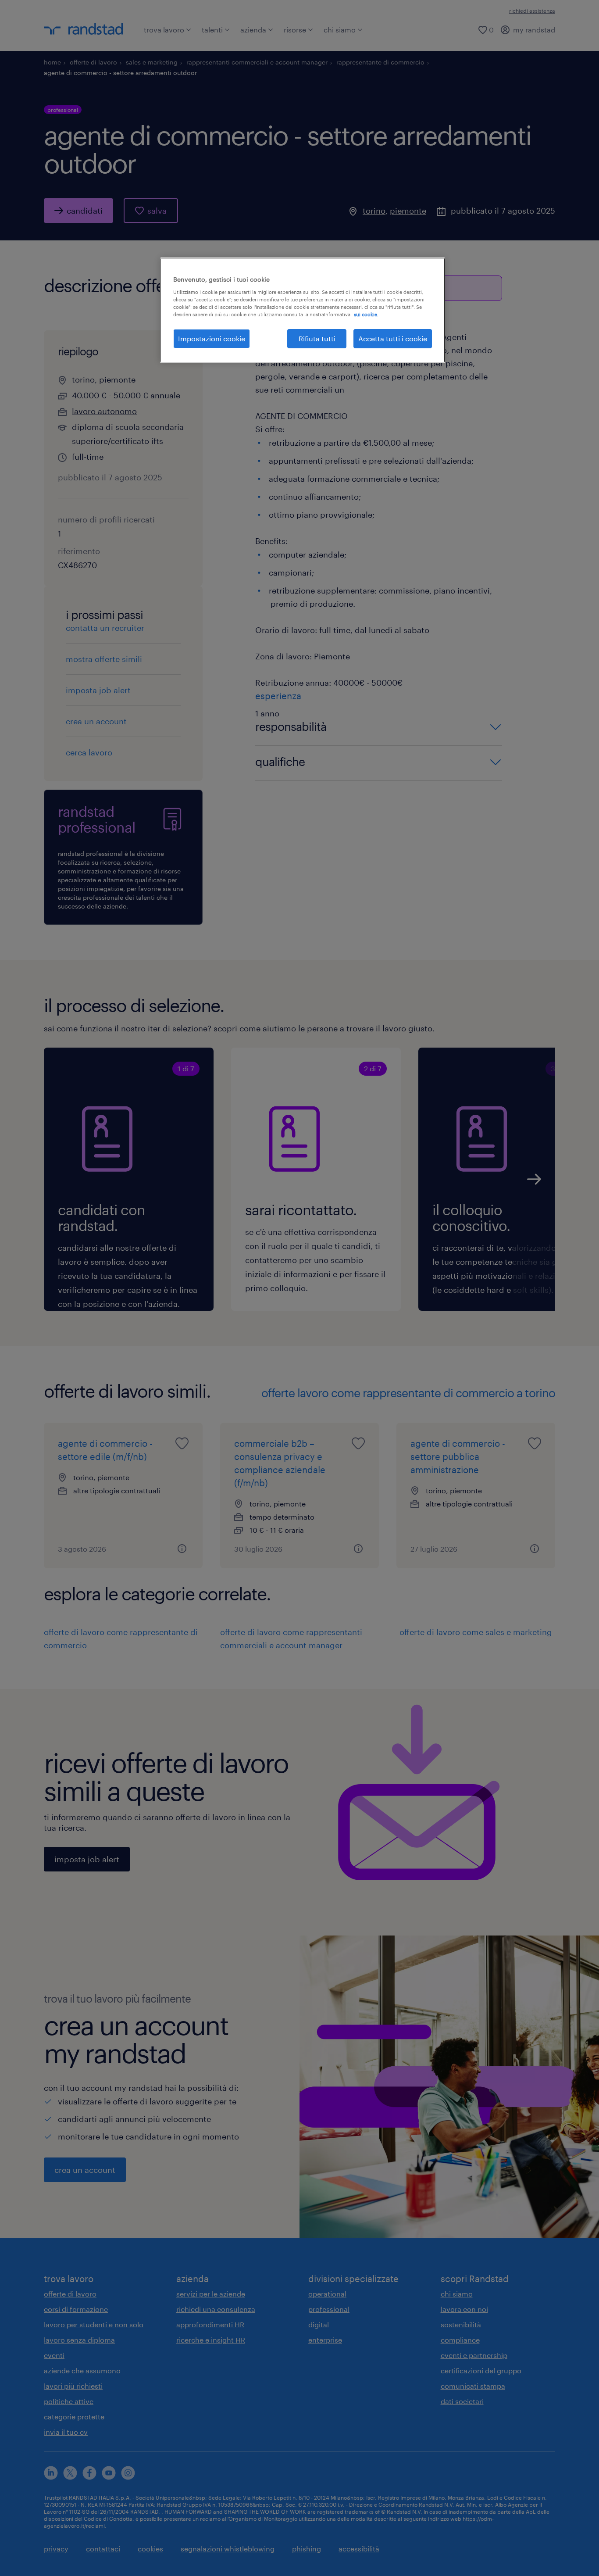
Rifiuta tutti (317, 338)
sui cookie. (366, 314)
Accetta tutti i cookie (393, 338)
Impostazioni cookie (212, 338)
